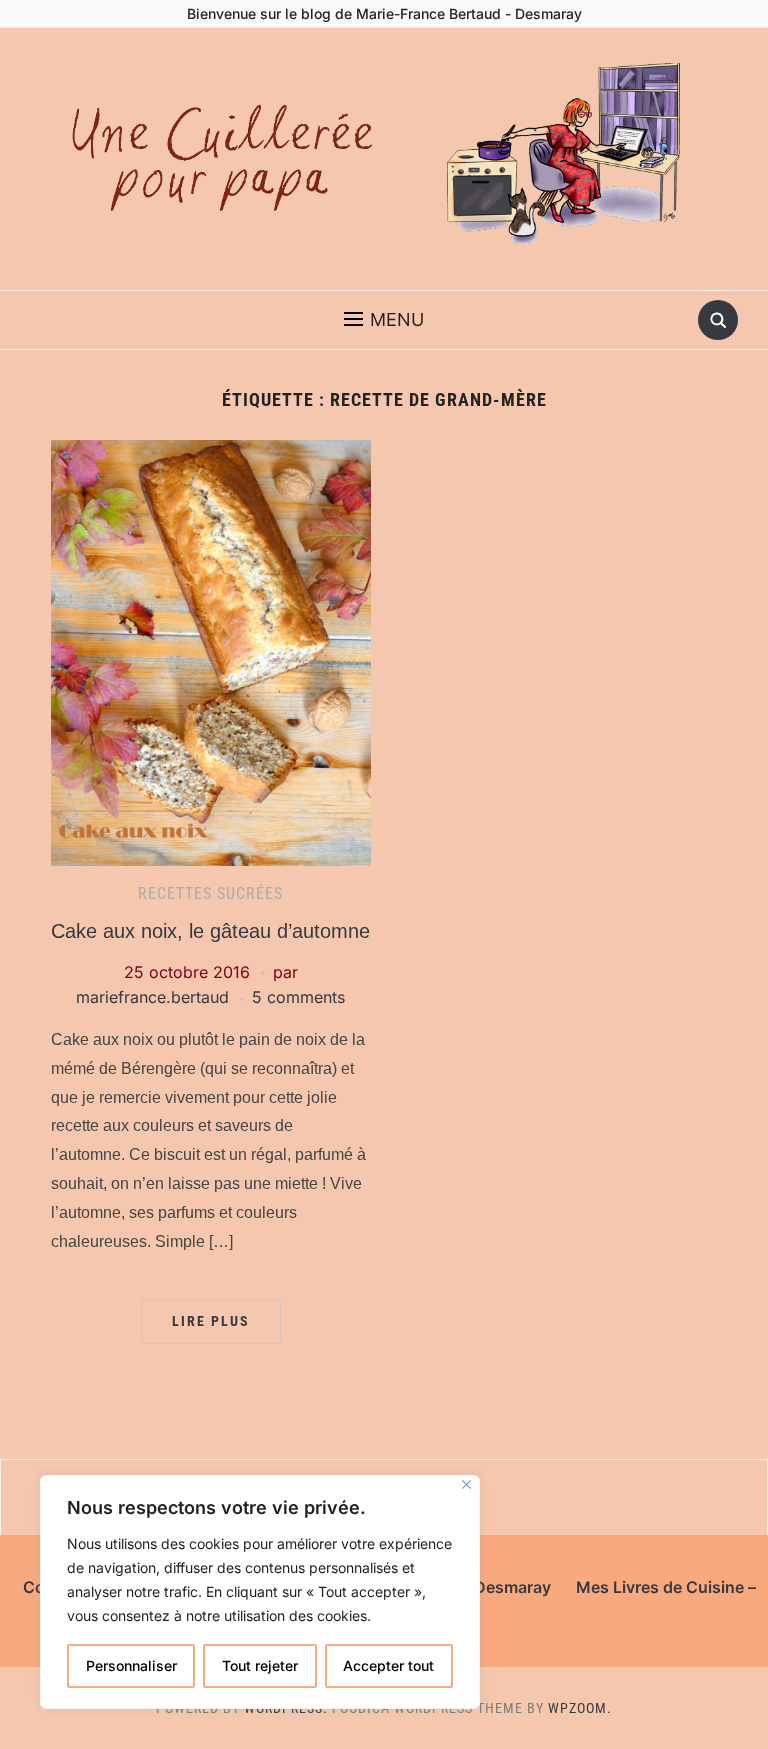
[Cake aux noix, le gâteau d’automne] (211, 651)
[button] (384, 320)
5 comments (298, 997)
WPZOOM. (580, 1708)
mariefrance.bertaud (152, 997)
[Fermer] (466, 1484)
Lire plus (211, 1321)
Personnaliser (131, 1665)
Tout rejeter (260, 1665)
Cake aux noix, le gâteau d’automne (210, 931)
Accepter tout (388, 1665)
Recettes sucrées (210, 893)
